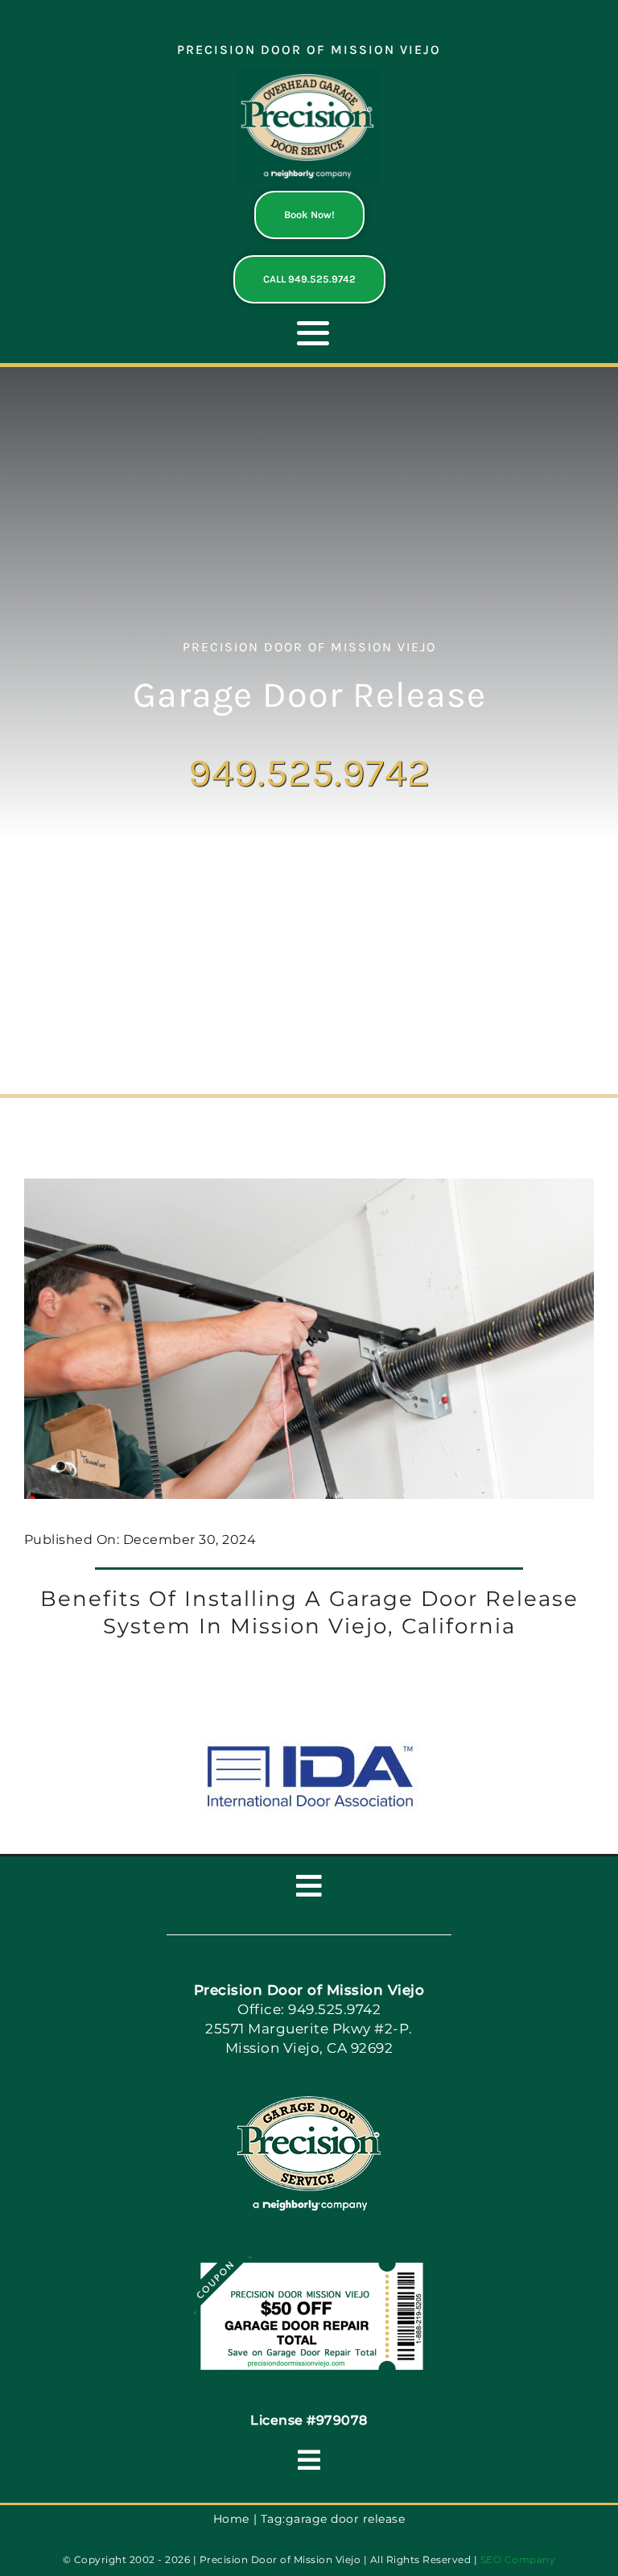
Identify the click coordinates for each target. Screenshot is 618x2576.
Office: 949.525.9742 (309, 2009)
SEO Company (518, 2559)
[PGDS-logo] (309, 73)
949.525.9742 (309, 772)
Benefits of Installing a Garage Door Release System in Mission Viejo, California (309, 1612)
